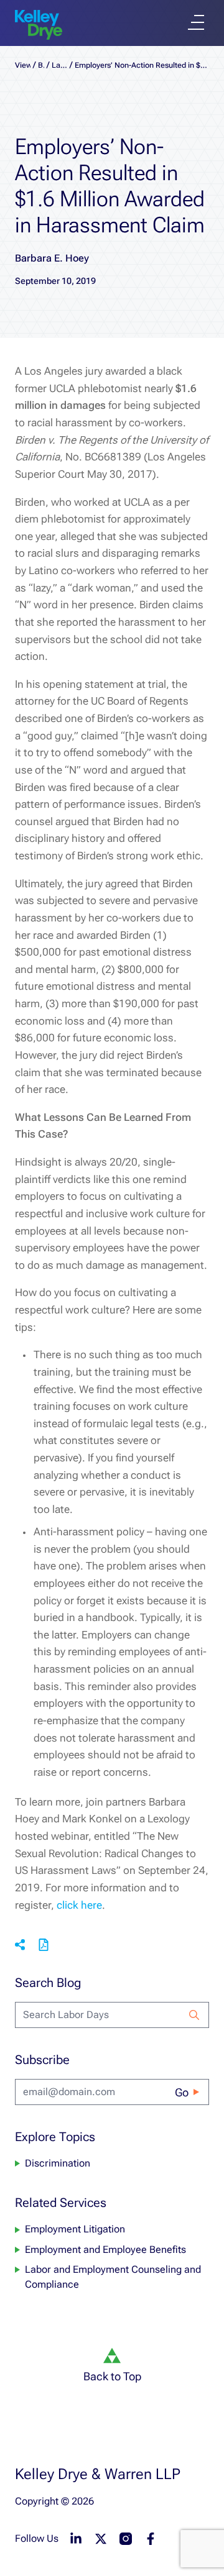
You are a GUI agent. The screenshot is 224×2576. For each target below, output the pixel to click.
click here (79, 1905)
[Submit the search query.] (194, 2015)
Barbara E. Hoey (52, 258)
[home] (39, 25)
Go (182, 2092)
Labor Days (59, 65)
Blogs (41, 65)
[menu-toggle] (196, 22)
